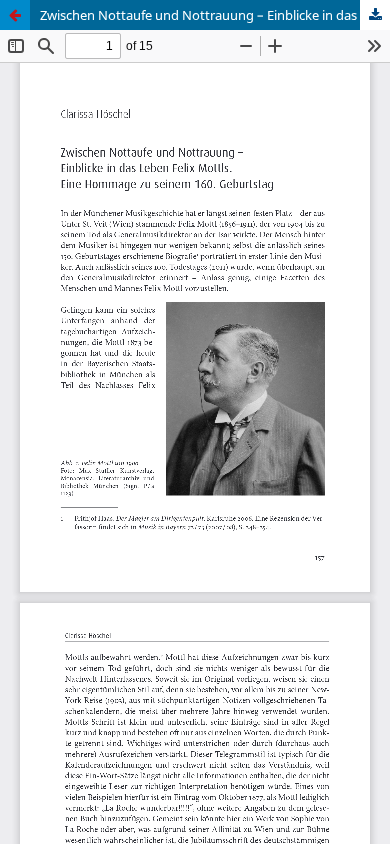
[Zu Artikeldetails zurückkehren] (15, 15)
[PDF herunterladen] (375, 15)
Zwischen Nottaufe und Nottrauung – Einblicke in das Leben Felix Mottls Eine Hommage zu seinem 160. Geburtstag (215, 15)
